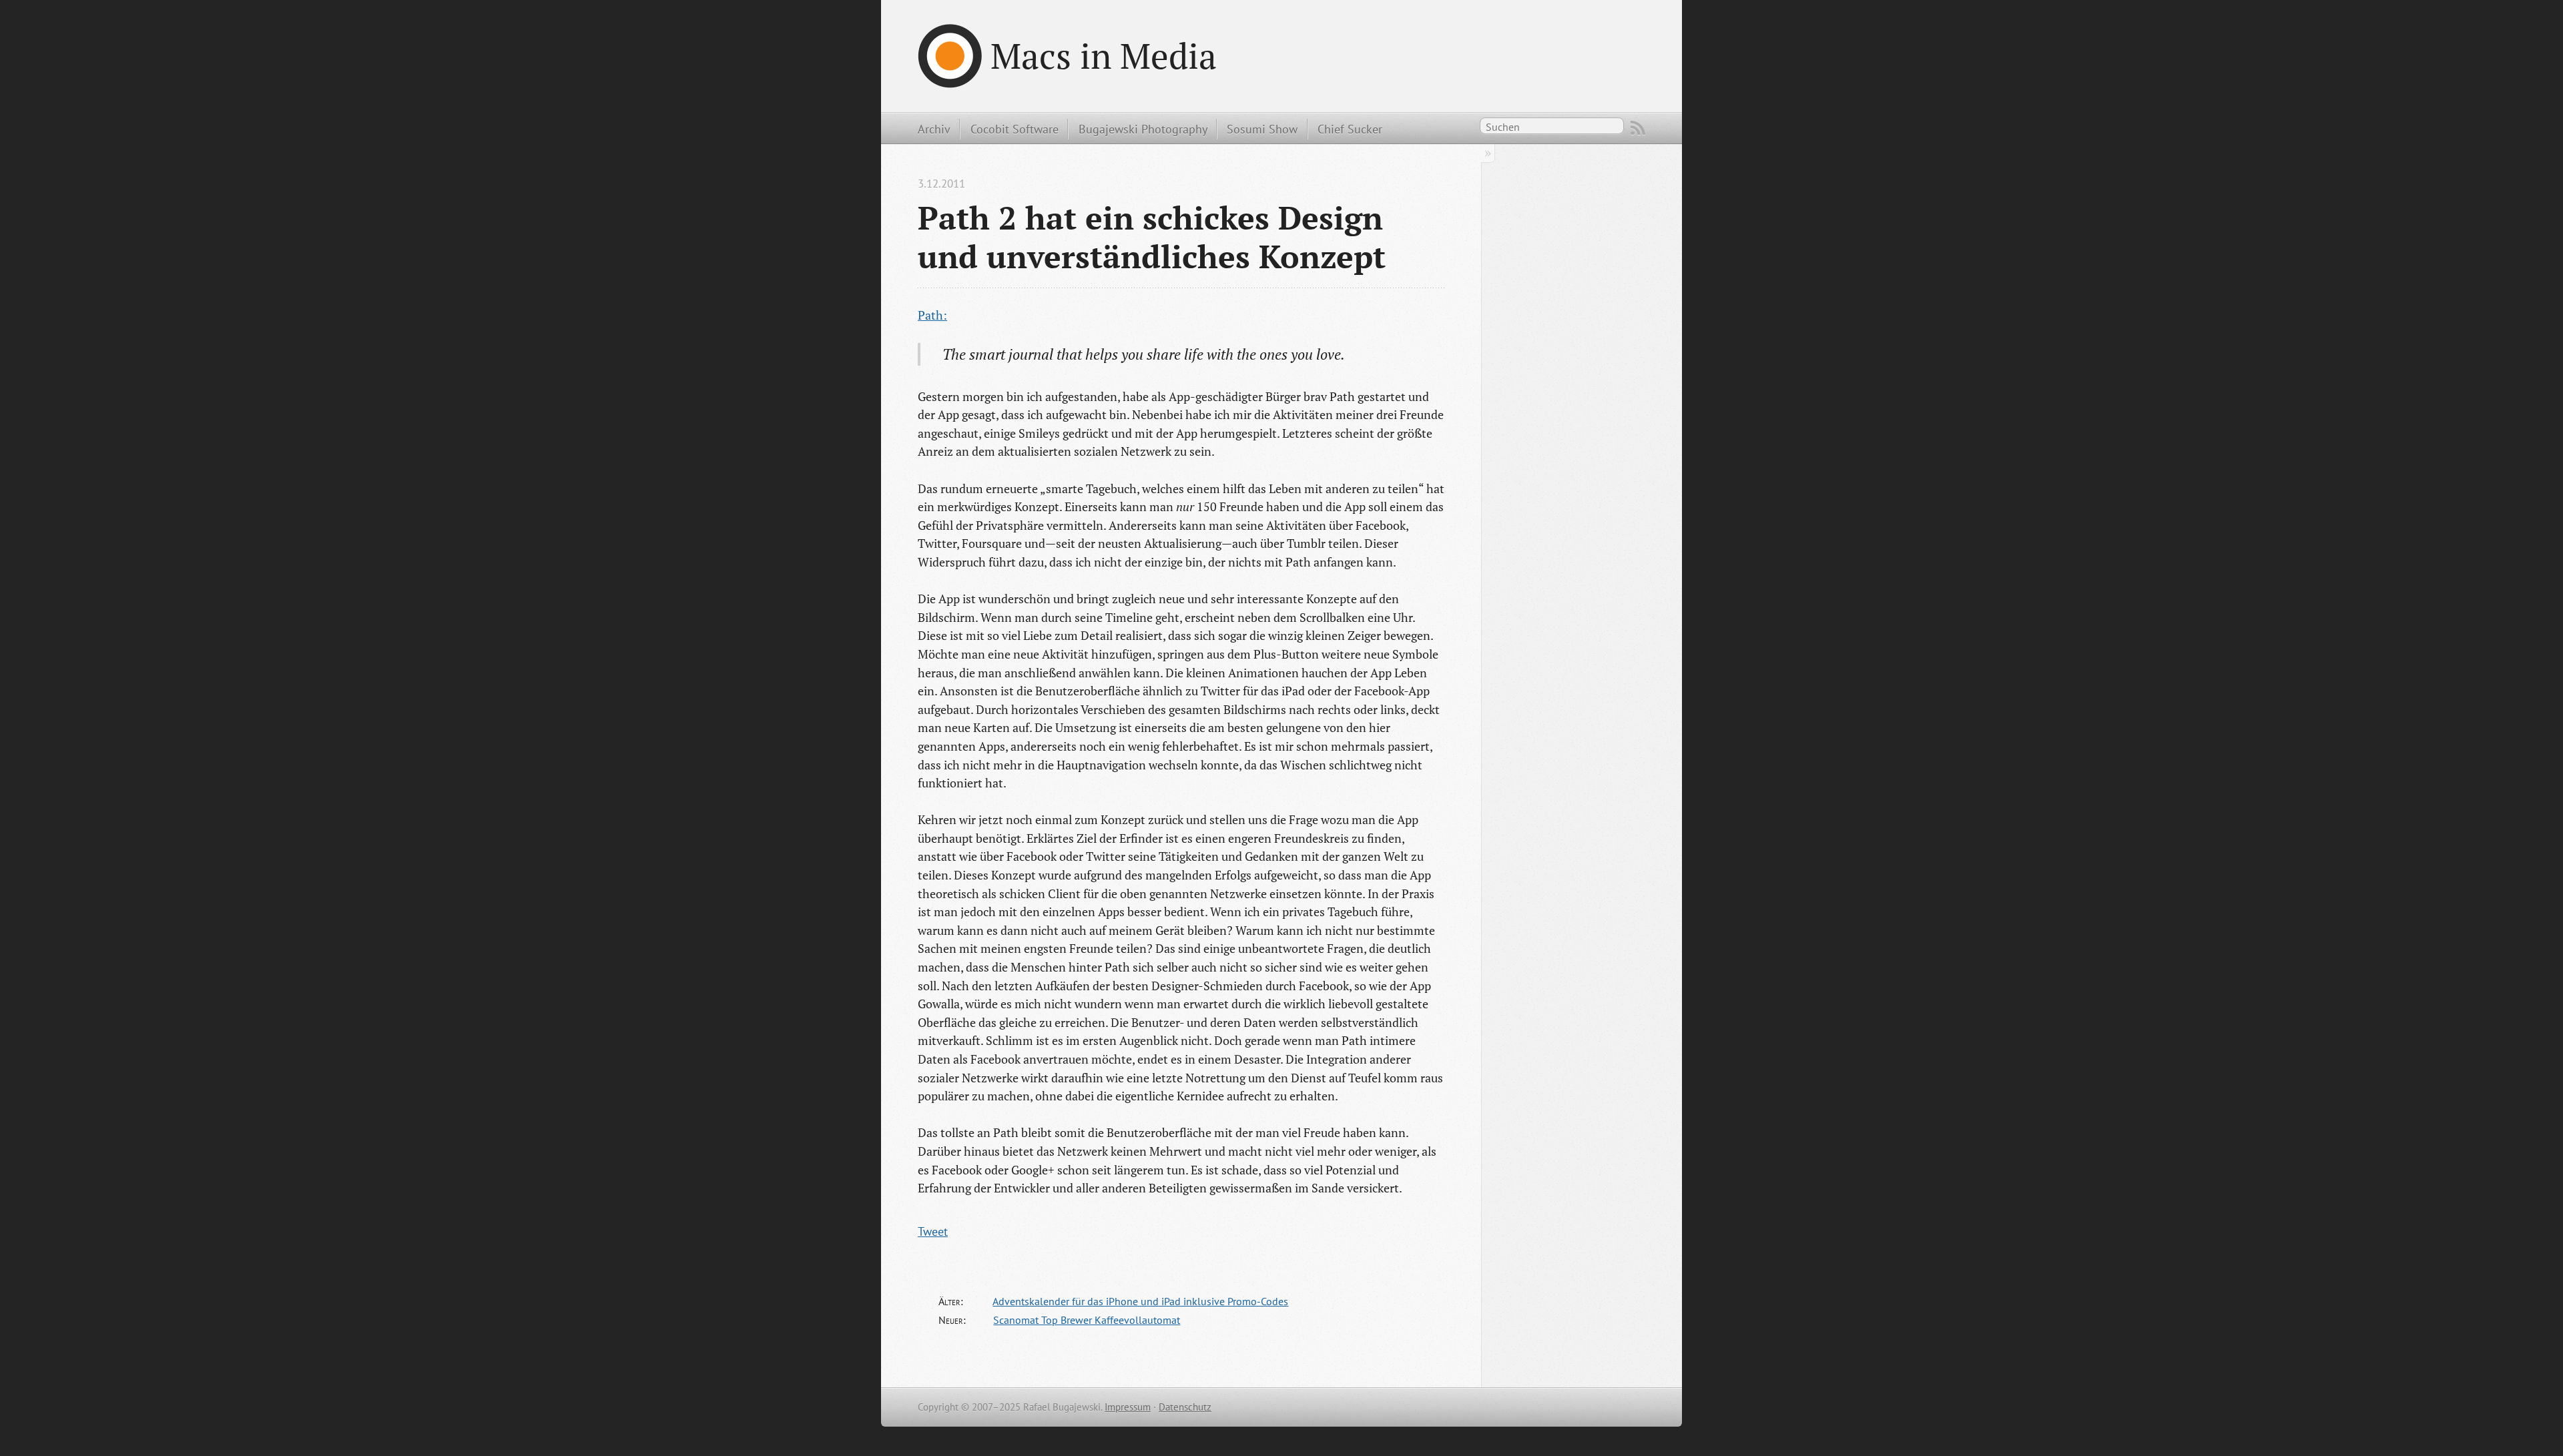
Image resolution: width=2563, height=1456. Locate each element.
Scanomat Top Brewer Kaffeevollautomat (1087, 1320)
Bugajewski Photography (1143, 129)
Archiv (934, 129)
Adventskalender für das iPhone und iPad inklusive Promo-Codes (1140, 1301)
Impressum (1128, 1407)
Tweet (933, 1231)
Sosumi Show (1262, 129)
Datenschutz (1185, 1407)
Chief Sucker (1350, 129)
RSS (1638, 128)
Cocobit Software (1015, 129)
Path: (932, 315)
